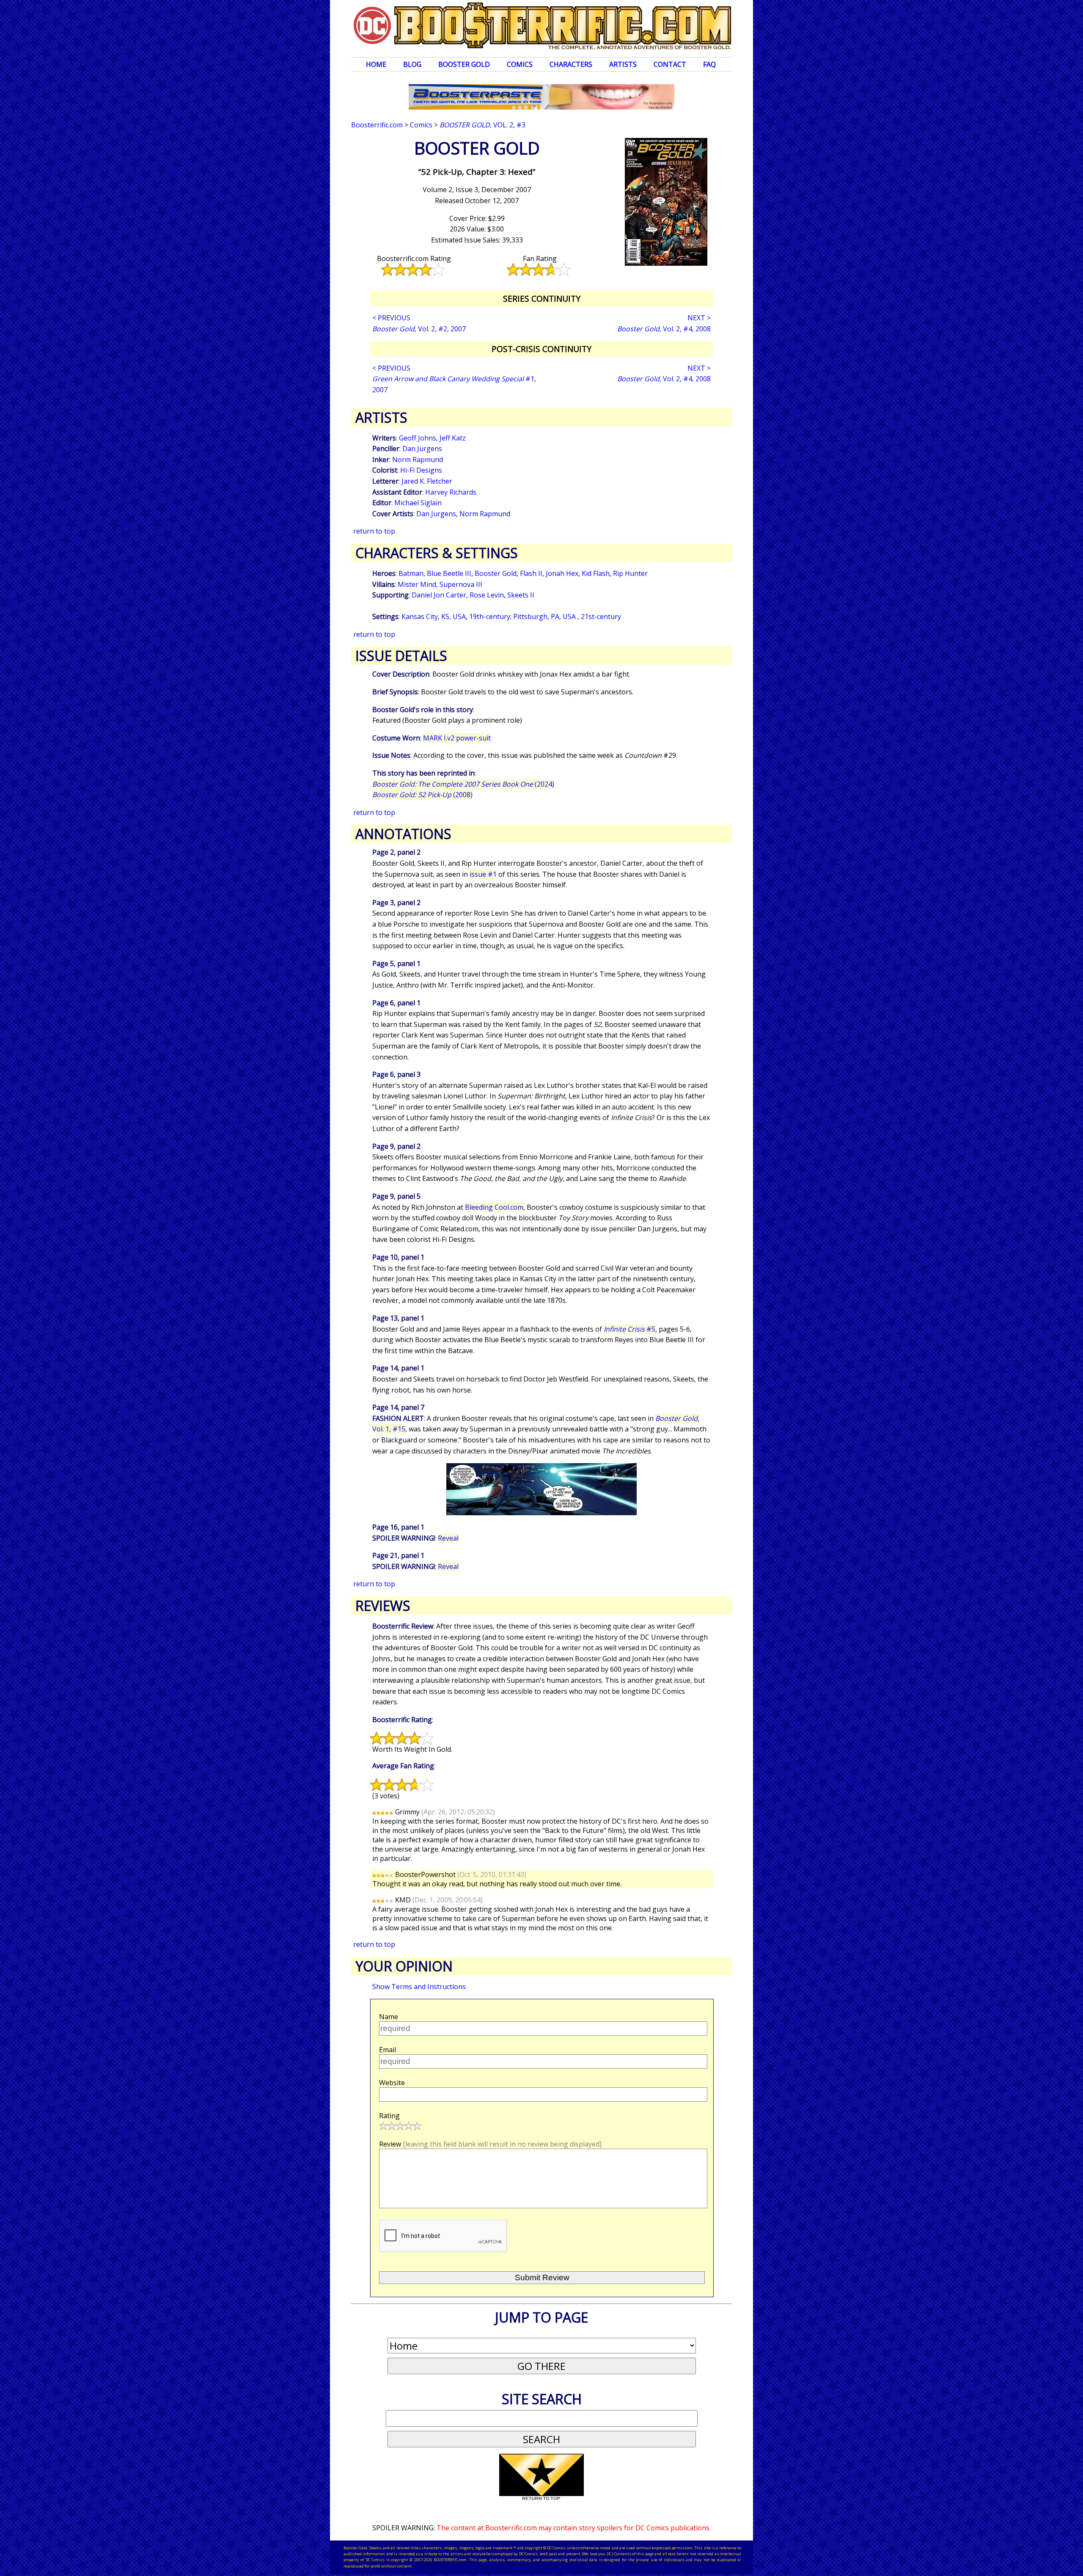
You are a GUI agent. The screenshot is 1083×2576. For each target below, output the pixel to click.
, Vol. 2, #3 (482, 125)
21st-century (601, 616)
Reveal (448, 1538)
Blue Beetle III (449, 573)
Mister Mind (417, 584)
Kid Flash (596, 573)
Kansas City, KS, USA (434, 616)
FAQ (709, 64)
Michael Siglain (418, 503)
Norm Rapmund (418, 460)
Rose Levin (487, 595)
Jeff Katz (453, 438)
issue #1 (483, 874)
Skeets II (521, 595)
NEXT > (699, 318)
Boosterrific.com (377, 125)
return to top (374, 531)
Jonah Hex (562, 573)
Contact (670, 64)
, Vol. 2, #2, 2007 (419, 329)
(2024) (463, 784)
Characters (571, 64)
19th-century (490, 616)
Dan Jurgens (422, 449)
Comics (520, 64)
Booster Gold (464, 64)
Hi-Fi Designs (421, 470)
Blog (412, 64)
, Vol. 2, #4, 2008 (664, 329)
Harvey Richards (451, 492)
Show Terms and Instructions (419, 1987)
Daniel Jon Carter (439, 595)
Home (376, 64)
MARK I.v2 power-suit (457, 738)
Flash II (531, 573)
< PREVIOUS (391, 318)
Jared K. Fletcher (427, 481)
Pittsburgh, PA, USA (545, 616)
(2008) (422, 795)
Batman (411, 573)
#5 (629, 1329)
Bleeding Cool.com (494, 1207)
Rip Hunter (630, 573)
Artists (623, 64)
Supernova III (461, 584)
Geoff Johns (418, 438)
